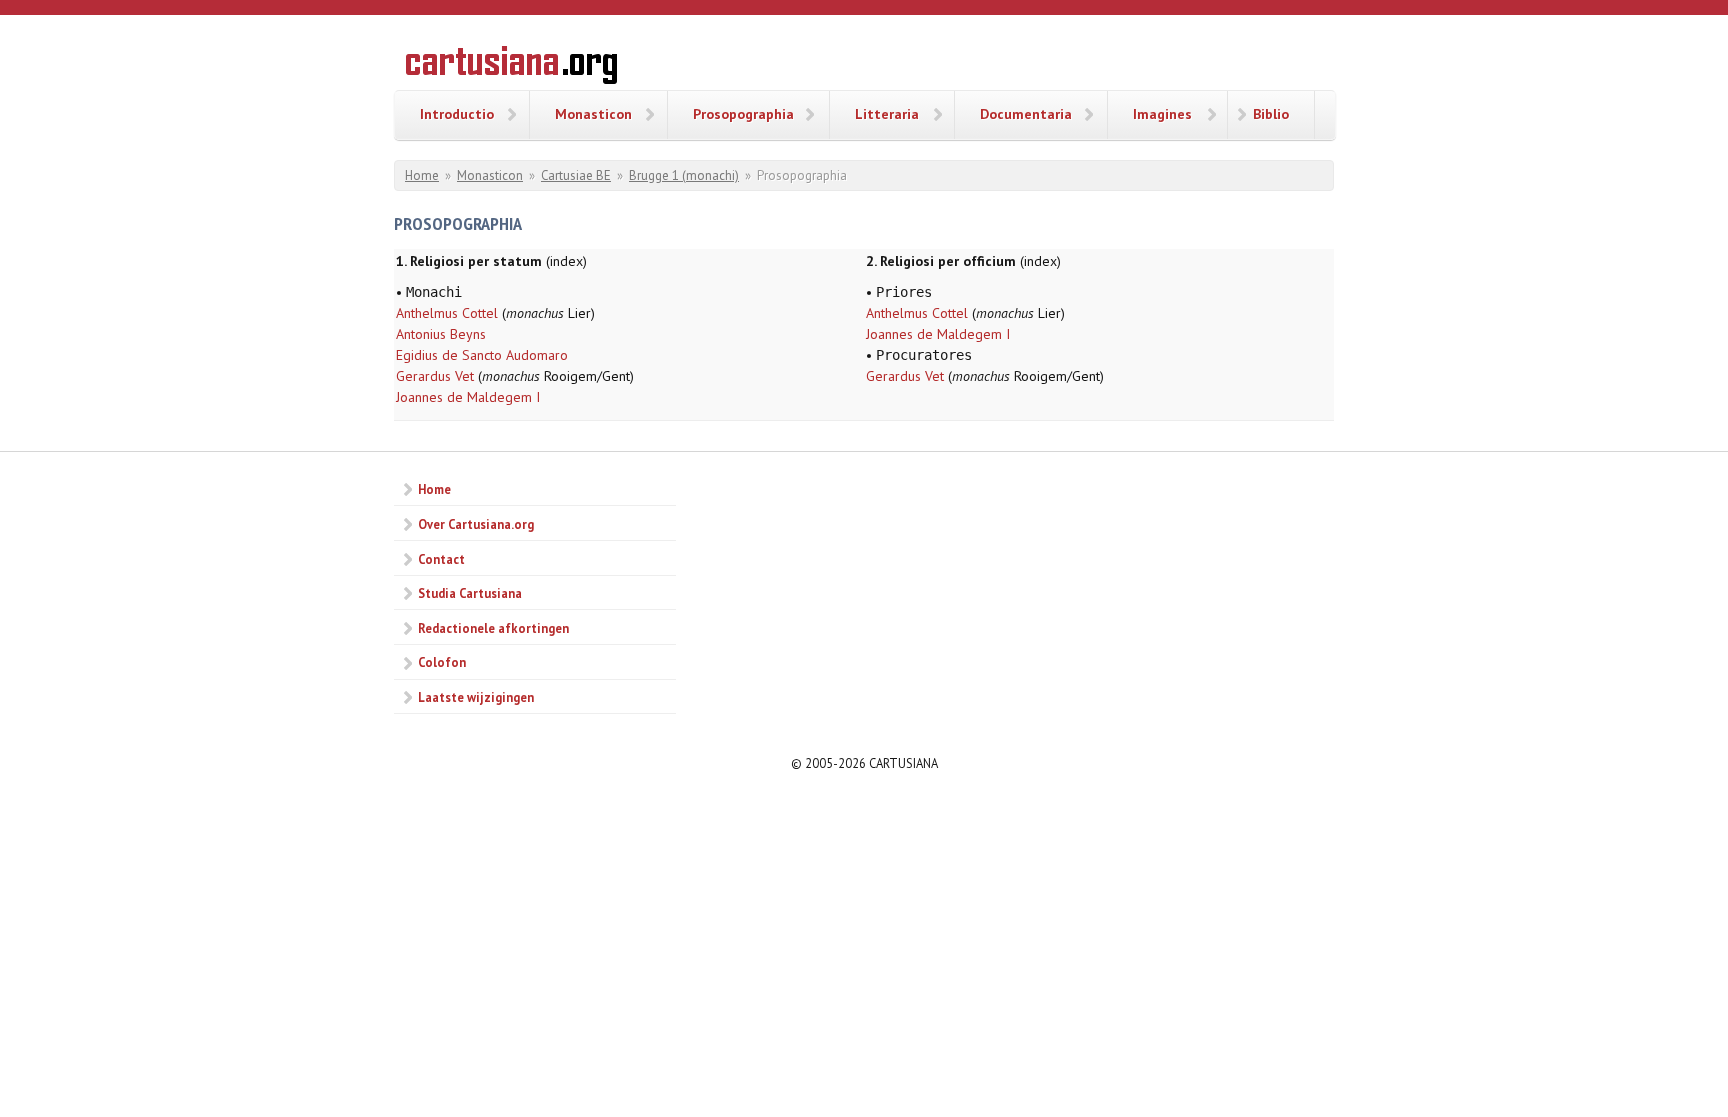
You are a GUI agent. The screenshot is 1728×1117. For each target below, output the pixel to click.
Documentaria (1026, 114)
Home (422, 175)
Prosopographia (743, 114)
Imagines (1162, 114)
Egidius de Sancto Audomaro (482, 355)
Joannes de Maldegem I (468, 397)
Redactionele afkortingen (493, 628)
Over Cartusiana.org (476, 524)
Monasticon (593, 114)
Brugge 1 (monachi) (684, 175)
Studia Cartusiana (470, 593)
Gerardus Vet (435, 376)
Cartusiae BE (576, 175)
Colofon (442, 662)
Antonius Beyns (441, 334)
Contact (441, 559)
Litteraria (887, 114)
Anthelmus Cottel (447, 313)
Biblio (1271, 114)
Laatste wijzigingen (476, 697)
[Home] (511, 68)
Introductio (457, 114)
